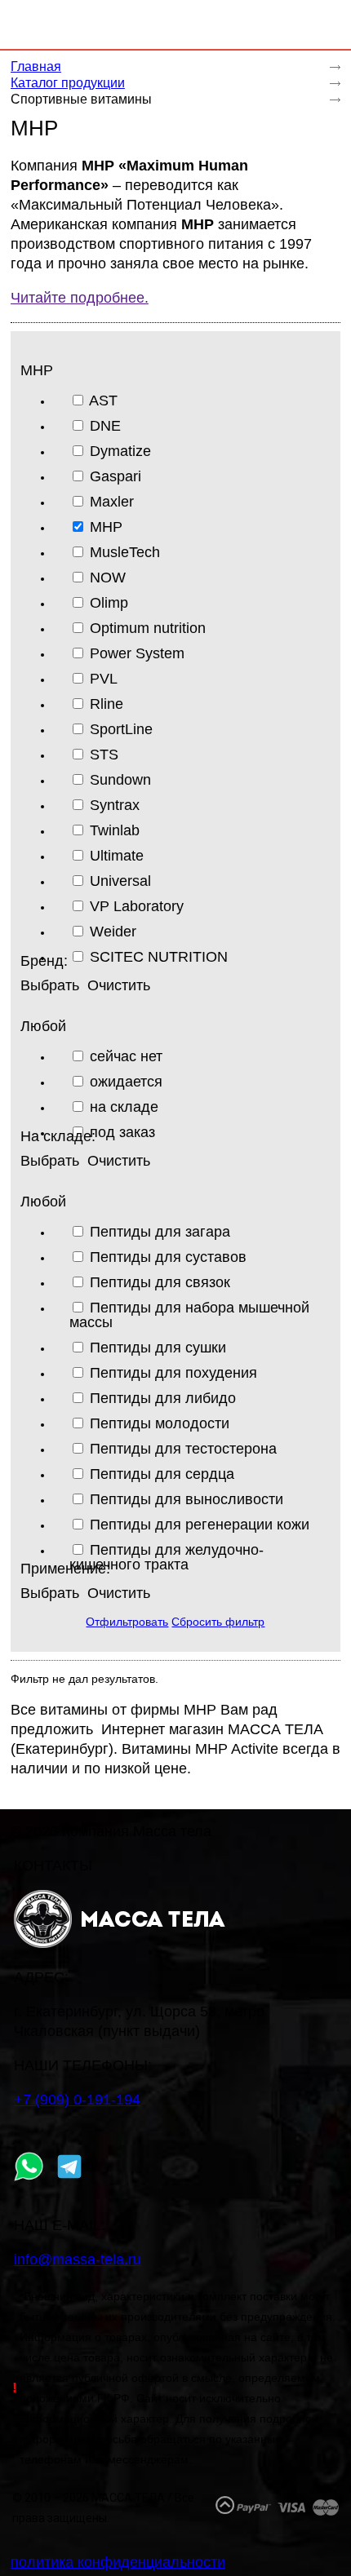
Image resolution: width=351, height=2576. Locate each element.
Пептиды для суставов (168, 1257)
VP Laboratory (137, 906)
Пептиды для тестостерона (183, 1448)
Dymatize (120, 451)
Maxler (112, 501)
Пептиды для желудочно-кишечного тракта (167, 1557)
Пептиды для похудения (173, 1372)
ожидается (126, 1081)
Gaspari (116, 476)
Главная (36, 66)
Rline (107, 704)
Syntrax (115, 805)
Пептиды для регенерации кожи (200, 1524)
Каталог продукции (68, 83)
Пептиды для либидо (163, 1398)
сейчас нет (126, 1056)
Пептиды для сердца (162, 1474)
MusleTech (125, 552)
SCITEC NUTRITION (159, 956)
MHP (106, 527)
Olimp (109, 602)
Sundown (120, 779)
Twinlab (115, 830)
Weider (113, 931)
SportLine (121, 729)
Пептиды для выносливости (187, 1499)
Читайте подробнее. (80, 298)
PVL (104, 678)
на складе (124, 1107)
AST (103, 400)
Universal (120, 881)
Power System (137, 653)
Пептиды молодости (160, 1423)
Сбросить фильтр (218, 1622)
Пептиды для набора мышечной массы (189, 1315)
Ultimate (117, 855)
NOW (108, 577)
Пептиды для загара (160, 1231)
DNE (105, 425)
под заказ (122, 1132)
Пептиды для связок (160, 1282)
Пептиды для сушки (158, 1347)
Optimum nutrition (148, 628)
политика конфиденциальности (118, 2562)
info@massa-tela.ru (78, 2260)
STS (104, 754)
